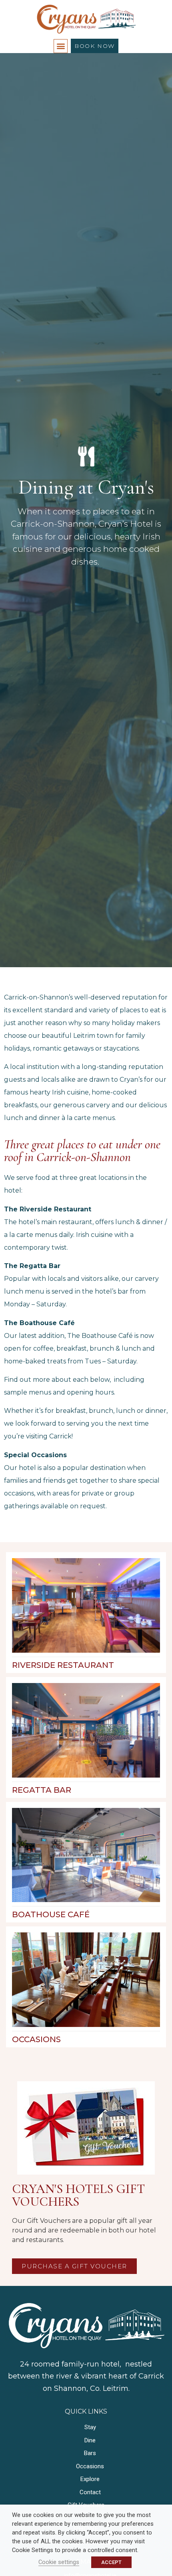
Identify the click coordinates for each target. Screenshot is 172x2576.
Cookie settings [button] (59, 2562)
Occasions (36, 2039)
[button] (61, 46)
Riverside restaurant (63, 1665)
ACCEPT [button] (111, 2562)
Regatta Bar (42, 1790)
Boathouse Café (51, 1914)
